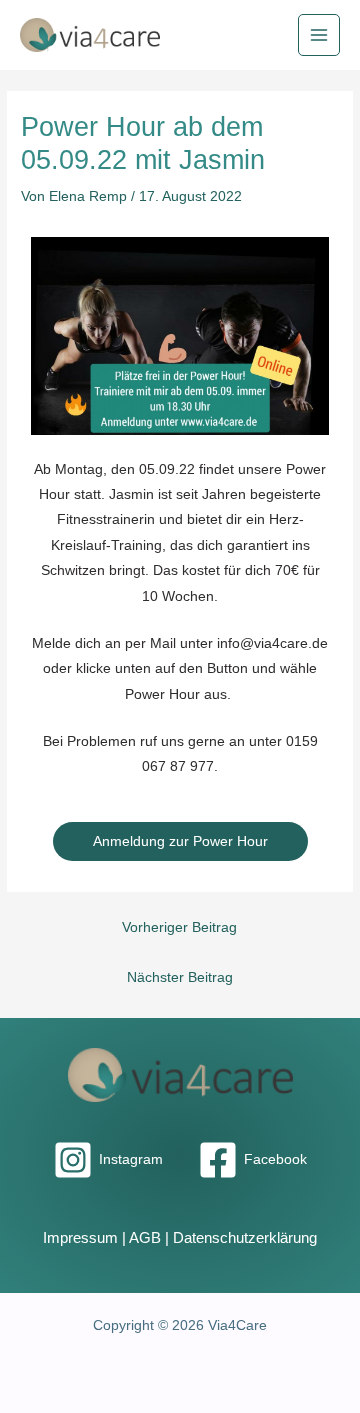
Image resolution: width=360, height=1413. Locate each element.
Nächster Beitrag (180, 977)
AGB (145, 1238)
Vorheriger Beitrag (179, 927)
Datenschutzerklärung (245, 1238)
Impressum (80, 1238)
